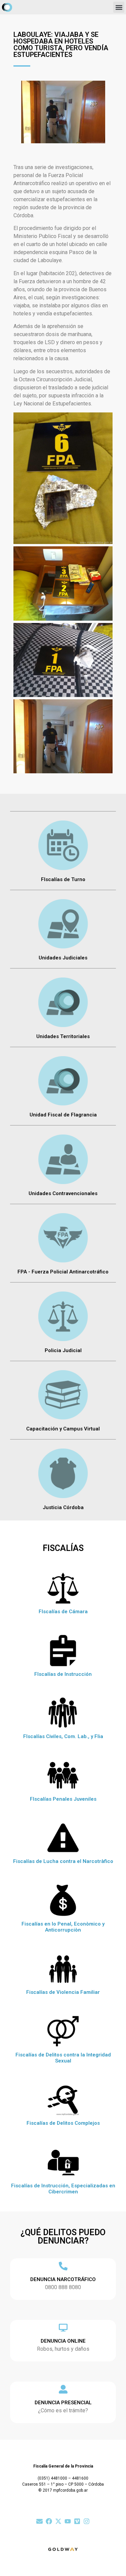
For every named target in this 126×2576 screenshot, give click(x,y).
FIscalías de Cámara (63, 1612)
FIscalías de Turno (63, 879)
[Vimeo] (77, 2521)
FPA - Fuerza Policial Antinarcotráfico (63, 1272)
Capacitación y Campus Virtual (63, 1429)
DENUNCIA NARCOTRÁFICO (63, 2279)
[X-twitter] (58, 2521)
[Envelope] (39, 2521)
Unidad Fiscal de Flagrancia (63, 1115)
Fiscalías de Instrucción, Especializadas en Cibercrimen (63, 2189)
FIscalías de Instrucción (63, 1674)
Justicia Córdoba (63, 1507)
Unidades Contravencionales (63, 1193)
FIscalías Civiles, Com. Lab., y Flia (63, 1736)
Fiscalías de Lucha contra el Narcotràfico (63, 1861)
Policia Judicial (63, 1350)
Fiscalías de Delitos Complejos (63, 2123)
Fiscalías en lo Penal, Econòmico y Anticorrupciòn (63, 1927)
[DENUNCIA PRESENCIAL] (63, 2389)
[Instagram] (87, 2521)
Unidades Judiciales (63, 958)
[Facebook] (49, 2521)
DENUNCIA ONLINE (63, 2341)
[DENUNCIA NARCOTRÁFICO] (63, 2266)
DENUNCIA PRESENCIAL (63, 2403)
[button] (119, 7)
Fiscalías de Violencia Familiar (63, 1992)
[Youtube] (68, 2521)
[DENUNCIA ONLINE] (63, 2328)
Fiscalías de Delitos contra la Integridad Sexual (63, 2058)
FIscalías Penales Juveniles (63, 1799)
